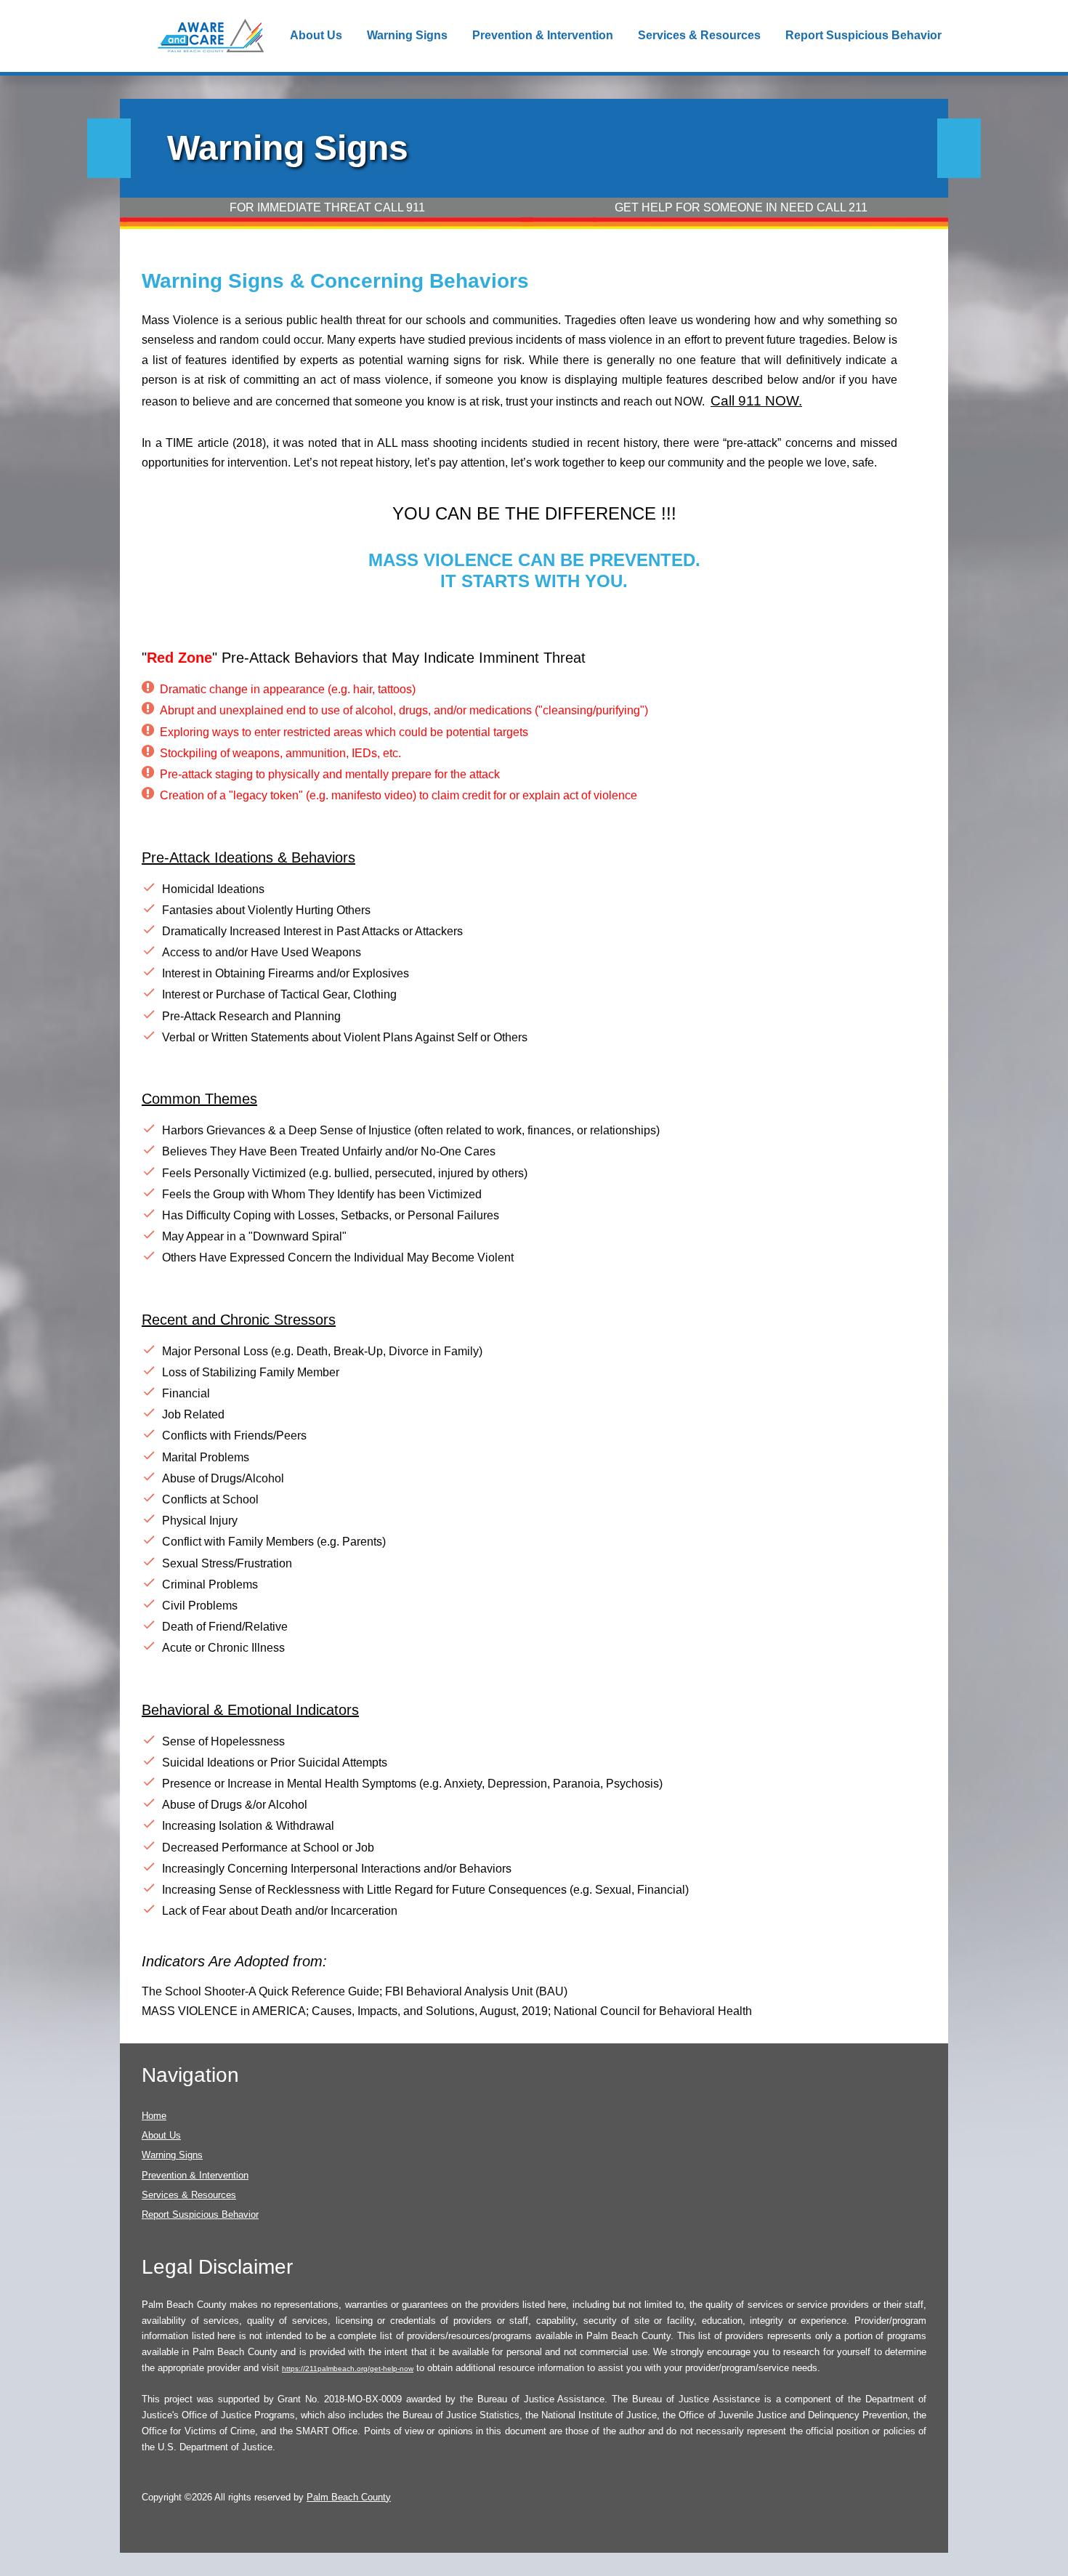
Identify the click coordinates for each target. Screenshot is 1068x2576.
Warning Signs (407, 35)
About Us (316, 35)
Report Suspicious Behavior (863, 35)
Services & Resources (699, 35)
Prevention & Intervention (543, 35)
